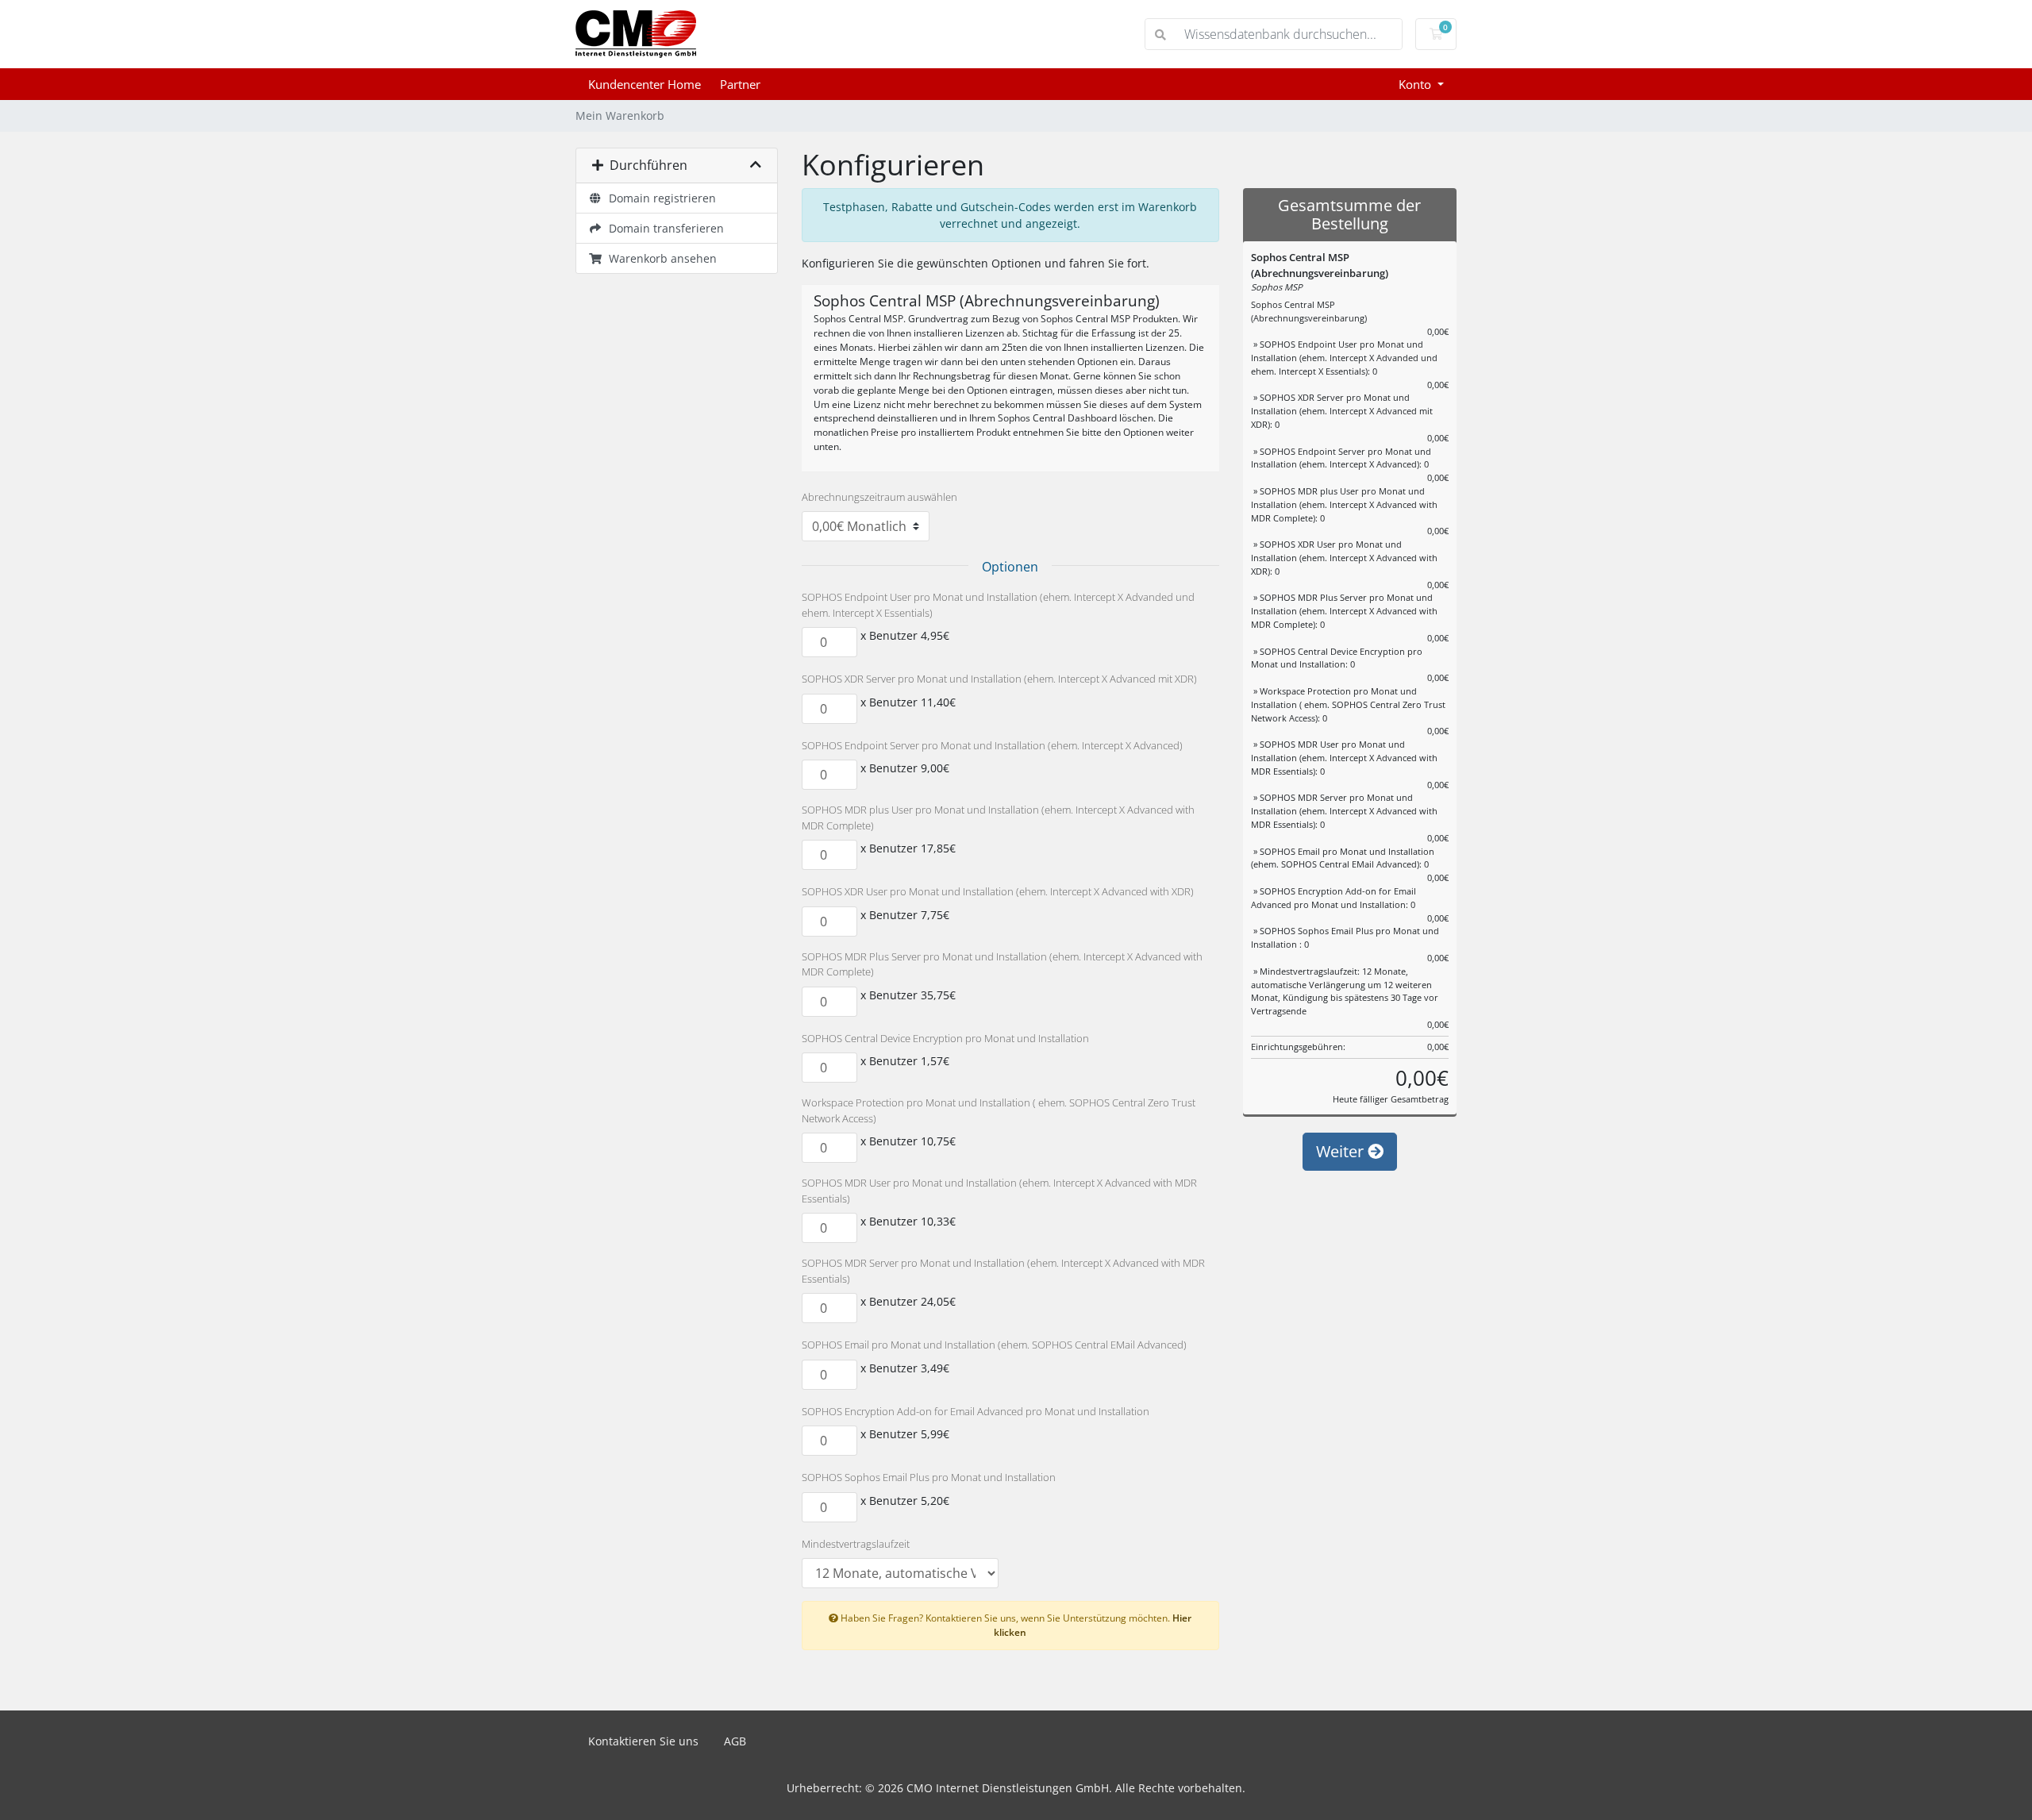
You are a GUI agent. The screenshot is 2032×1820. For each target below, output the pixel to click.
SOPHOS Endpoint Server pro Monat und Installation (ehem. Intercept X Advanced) (992, 745)
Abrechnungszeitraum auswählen (879, 497)
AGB (735, 1741)
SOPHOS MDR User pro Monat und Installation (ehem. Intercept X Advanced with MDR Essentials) (999, 1191)
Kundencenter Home (645, 84)
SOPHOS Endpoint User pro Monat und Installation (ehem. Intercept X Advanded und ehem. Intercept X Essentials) (998, 605)
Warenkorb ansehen (660, 258)
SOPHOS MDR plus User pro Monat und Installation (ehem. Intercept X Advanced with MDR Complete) (998, 818)
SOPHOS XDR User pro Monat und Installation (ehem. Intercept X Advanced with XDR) (998, 891)
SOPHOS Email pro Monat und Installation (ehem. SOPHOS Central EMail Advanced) (994, 1345)
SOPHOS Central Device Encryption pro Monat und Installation (945, 1038)
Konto (1416, 84)
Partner (740, 84)
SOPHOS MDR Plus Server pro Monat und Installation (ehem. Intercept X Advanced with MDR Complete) (1002, 964)
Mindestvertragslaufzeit (856, 1544)
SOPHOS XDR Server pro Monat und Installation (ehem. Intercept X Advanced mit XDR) (999, 679)
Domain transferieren (663, 228)
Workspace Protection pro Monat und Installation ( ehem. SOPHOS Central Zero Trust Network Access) (999, 1110)
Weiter (1342, 1151)
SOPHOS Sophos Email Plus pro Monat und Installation (929, 1477)
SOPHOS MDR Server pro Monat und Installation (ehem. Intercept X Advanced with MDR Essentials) (1003, 1271)
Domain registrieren (659, 198)
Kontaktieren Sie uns (643, 1741)
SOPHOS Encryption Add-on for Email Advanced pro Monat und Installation (976, 1411)
